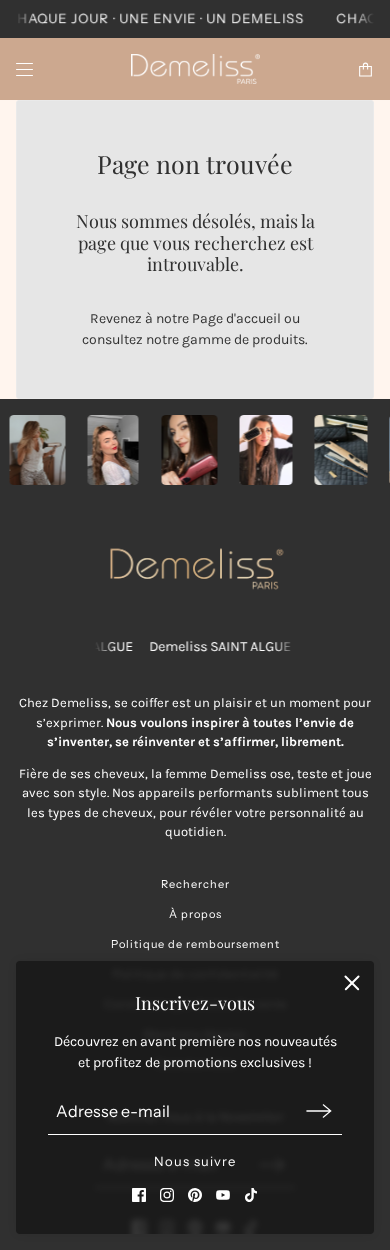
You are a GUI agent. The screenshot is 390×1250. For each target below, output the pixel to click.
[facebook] (139, 1195)
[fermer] (352, 983)
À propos (195, 914)
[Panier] (365, 69)
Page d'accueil (236, 318)
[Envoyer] (319, 1111)
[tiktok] (251, 1195)
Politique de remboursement (195, 944)
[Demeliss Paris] (195, 69)
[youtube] (223, 1195)
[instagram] (167, 1195)
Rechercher (195, 884)
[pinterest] (195, 1195)
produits (278, 339)
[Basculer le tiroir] (24, 69)
